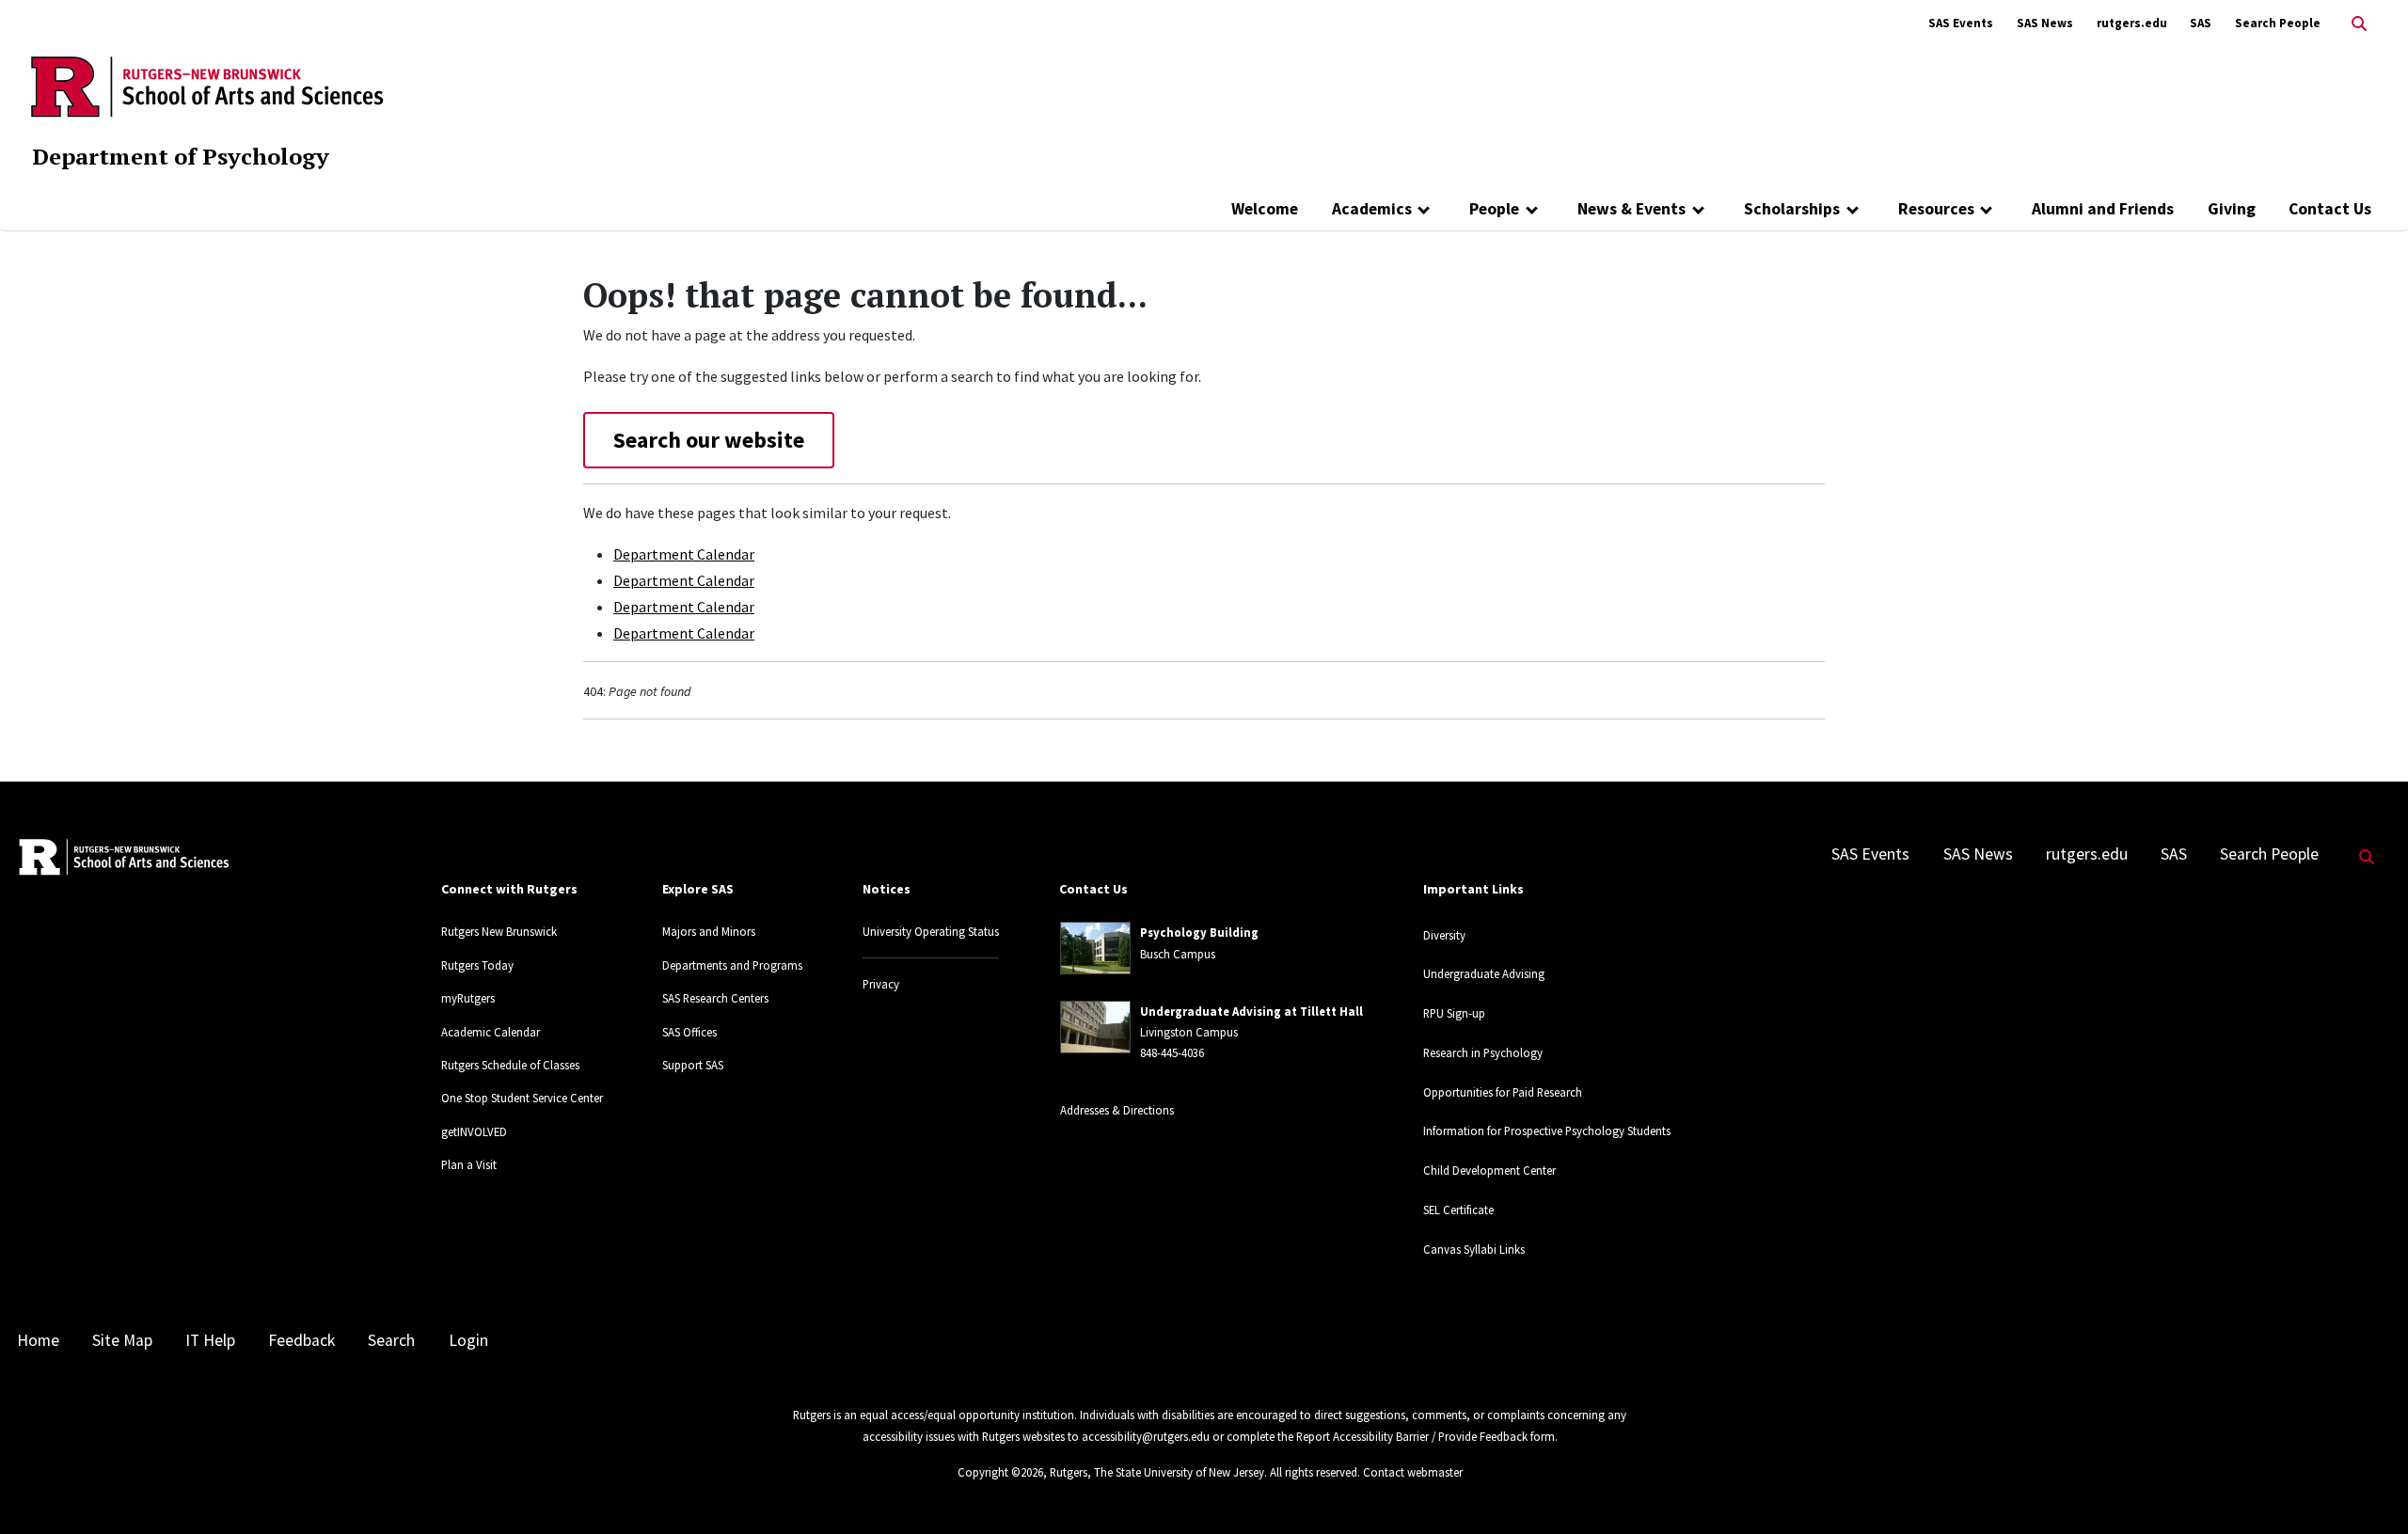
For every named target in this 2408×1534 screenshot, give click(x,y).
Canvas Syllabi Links (1474, 1249)
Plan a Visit (469, 1164)
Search (391, 1340)
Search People (2278, 23)
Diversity (1444, 935)
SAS (2201, 23)
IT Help (210, 1340)
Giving (2232, 209)
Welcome (1265, 209)
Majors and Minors (709, 931)
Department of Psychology (181, 156)
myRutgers (468, 998)
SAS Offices (689, 1032)
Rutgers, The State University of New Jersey (1157, 1472)
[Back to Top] (2367, 1488)
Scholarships (1792, 209)
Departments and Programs (732, 965)
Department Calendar (684, 554)
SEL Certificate (1458, 1210)
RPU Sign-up (1454, 1013)
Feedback (301, 1340)
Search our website (709, 440)
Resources (1936, 209)
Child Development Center (1489, 1170)
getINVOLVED (474, 1131)
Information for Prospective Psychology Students (1547, 1131)
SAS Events (1961, 23)
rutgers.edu (2132, 23)
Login (468, 1340)
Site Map (122, 1340)
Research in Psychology (1483, 1052)
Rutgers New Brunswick (499, 931)
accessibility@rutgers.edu (1146, 1436)
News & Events (1632, 209)
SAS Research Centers (715, 998)
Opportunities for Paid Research (1503, 1092)
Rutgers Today (477, 965)
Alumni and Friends (2103, 209)
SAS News (2045, 23)
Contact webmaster (1413, 1472)
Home (38, 1340)
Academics (1372, 209)
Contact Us (2330, 209)
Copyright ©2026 (1000, 1472)
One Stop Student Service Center (522, 1098)
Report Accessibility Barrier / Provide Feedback (1412, 1436)
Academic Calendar (491, 1032)
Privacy (881, 984)
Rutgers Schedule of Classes (510, 1065)
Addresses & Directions (1117, 1110)
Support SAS (693, 1065)
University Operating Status (931, 931)
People (1494, 209)
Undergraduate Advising (1484, 973)
